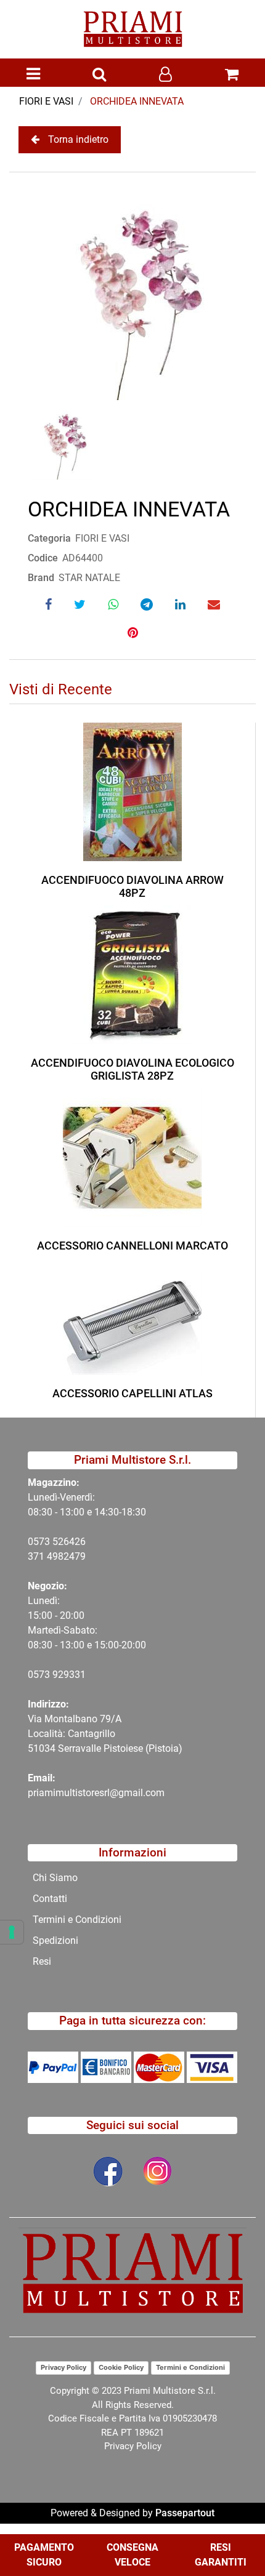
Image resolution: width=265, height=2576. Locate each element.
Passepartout (185, 2513)
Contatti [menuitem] (50, 1899)
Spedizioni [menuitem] (55, 1940)
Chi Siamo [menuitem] (55, 1878)
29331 (72, 1675)
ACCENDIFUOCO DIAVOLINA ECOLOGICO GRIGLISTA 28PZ (132, 1069)
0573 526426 (57, 1542)
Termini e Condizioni (190, 2367)
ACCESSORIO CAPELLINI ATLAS (132, 1393)
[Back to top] (230, 2529)
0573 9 (43, 1675)
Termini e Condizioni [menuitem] (77, 1920)
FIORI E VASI (46, 101)
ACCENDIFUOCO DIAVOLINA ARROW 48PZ (132, 887)
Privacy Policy (63, 2367)
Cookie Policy (121, 2367)
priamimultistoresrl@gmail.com (96, 1793)
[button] (133, 291)
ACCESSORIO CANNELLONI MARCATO (132, 1246)
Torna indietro (78, 139)
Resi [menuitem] (42, 1961)
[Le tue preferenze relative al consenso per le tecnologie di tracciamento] (12, 1932)
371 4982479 (57, 1556)
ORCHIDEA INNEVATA (137, 101)
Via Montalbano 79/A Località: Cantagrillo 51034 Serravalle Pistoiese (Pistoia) (105, 1734)
